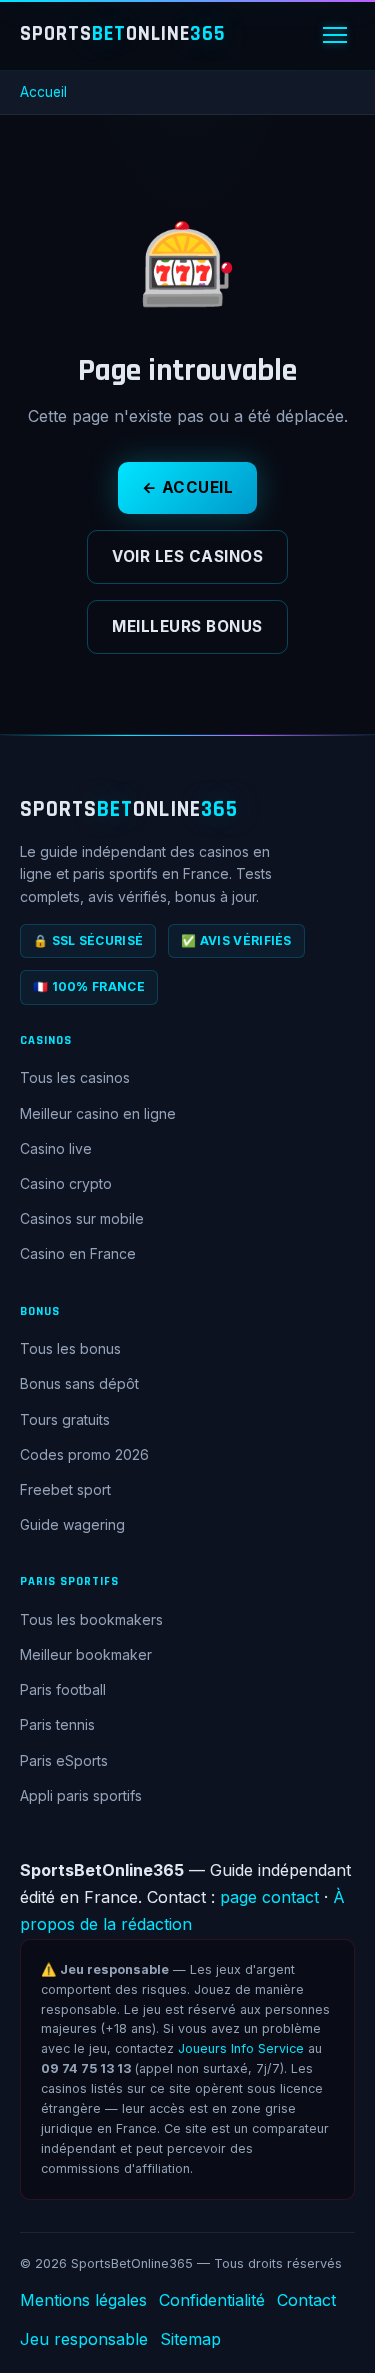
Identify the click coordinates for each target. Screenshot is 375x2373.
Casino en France (78, 1253)
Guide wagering (72, 1524)
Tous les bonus (70, 1348)
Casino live (56, 1148)
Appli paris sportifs (81, 1795)
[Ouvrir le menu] (335, 35)
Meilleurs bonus (187, 626)
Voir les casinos (187, 556)
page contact (269, 1897)
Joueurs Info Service (241, 2048)
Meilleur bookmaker (86, 1654)
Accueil (43, 92)
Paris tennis (57, 1724)
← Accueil (188, 487)
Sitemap (190, 2339)
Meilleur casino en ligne (98, 1113)
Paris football (63, 1689)
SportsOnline (123, 34)
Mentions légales (83, 2300)
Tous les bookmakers (91, 1619)
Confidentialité (212, 2300)
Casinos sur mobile (82, 1218)
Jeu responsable (84, 2339)
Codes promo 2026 (84, 1454)
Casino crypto (66, 1183)
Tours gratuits (65, 1419)
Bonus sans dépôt (79, 1383)
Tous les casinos (75, 1077)
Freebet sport (65, 1489)
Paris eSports (64, 1760)
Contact (306, 2300)
